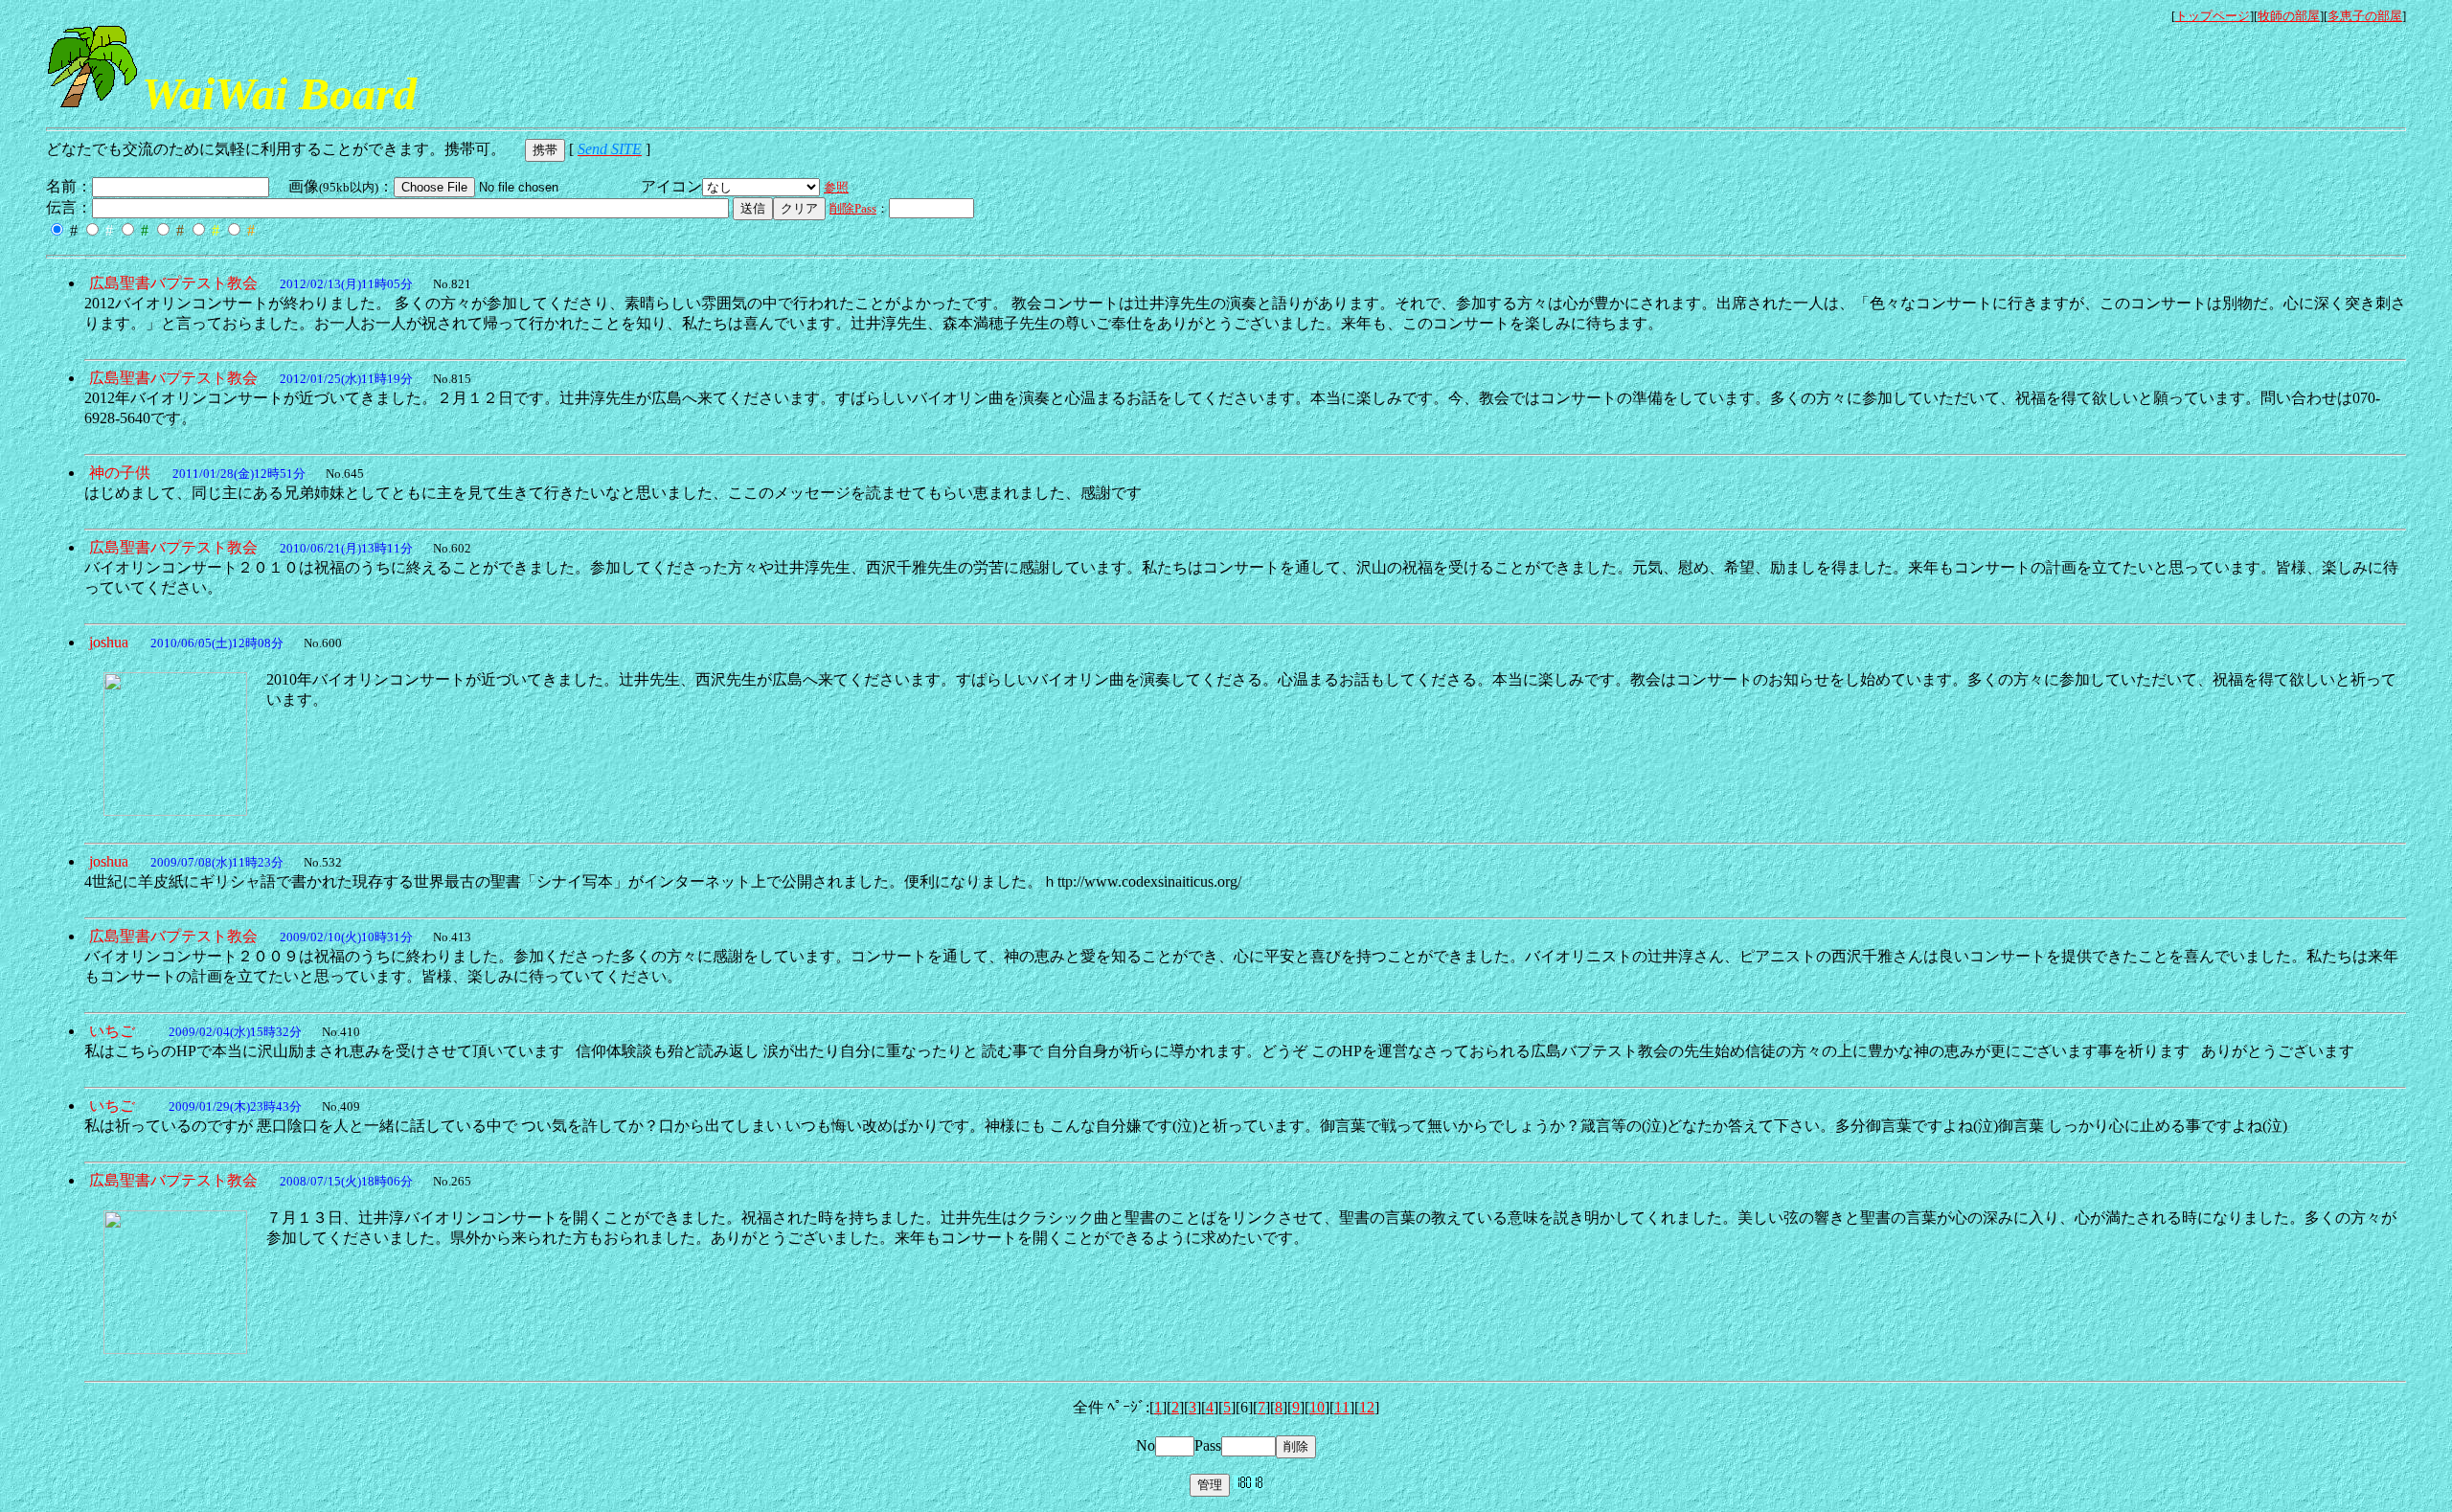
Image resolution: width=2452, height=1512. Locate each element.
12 (1367, 1407)
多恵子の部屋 (2365, 16)
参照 (836, 187)
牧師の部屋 (2289, 16)
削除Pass (853, 208)
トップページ (2213, 16)
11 (1342, 1407)
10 (1317, 1407)
